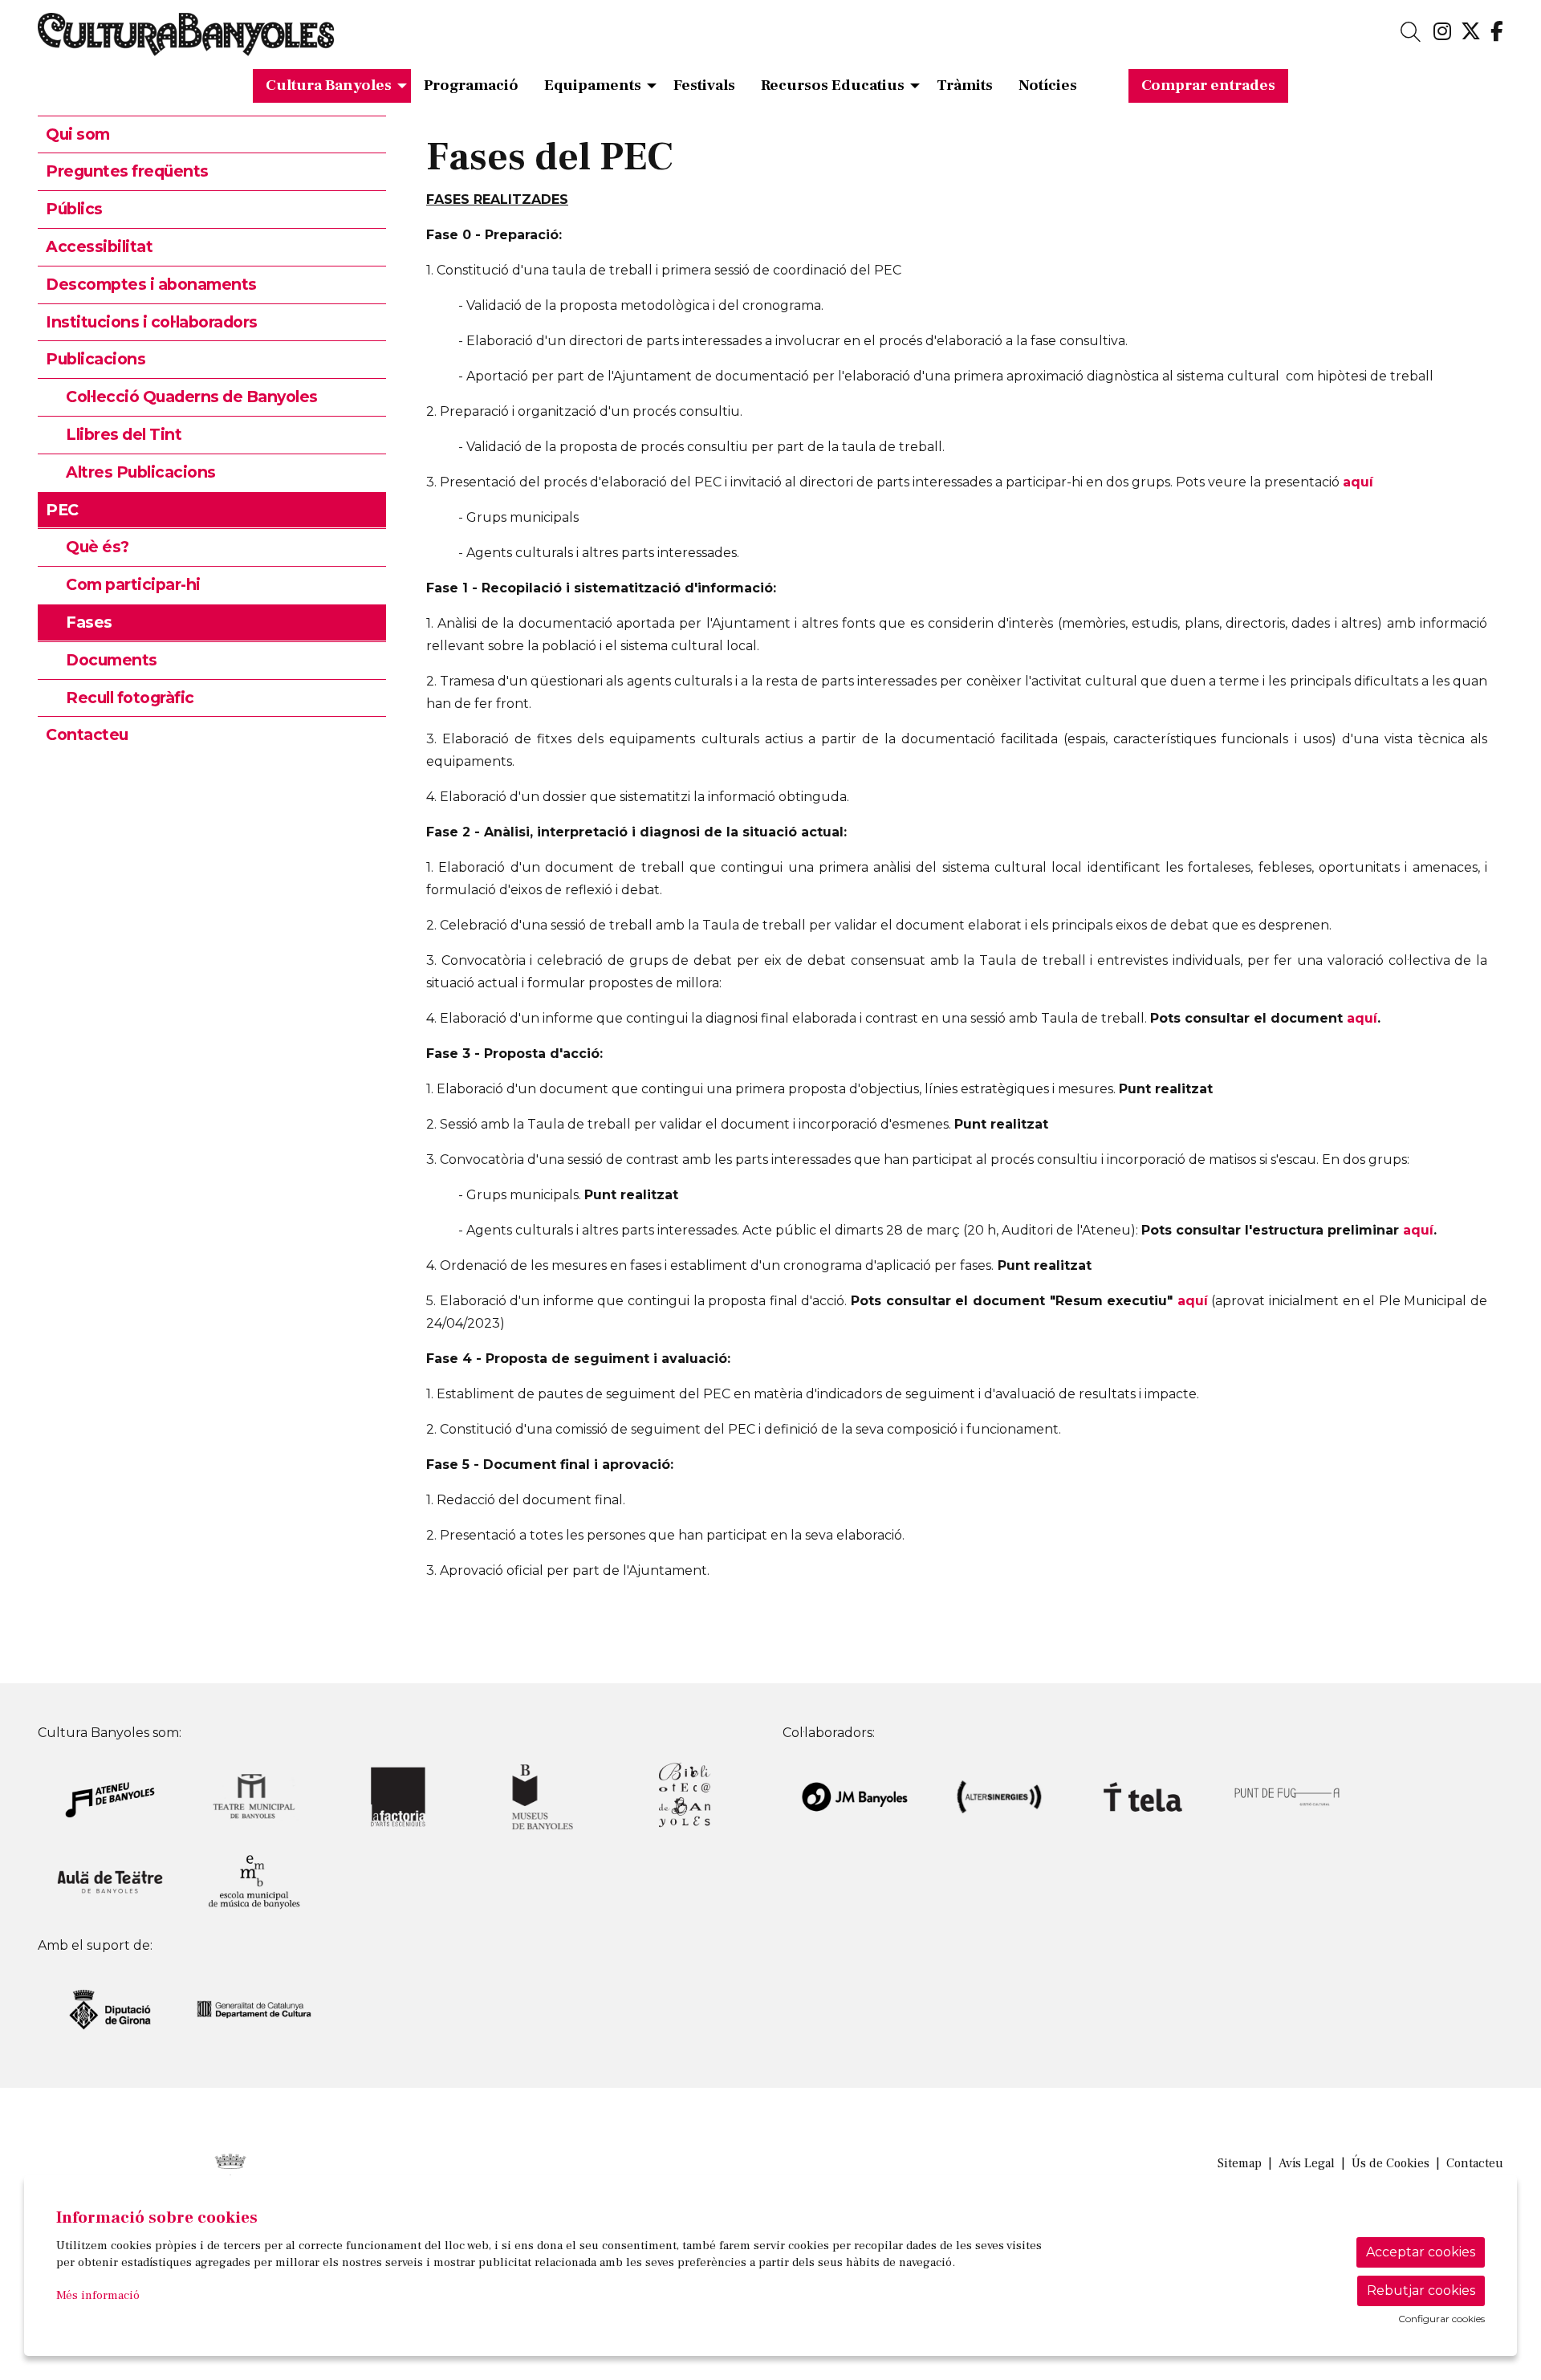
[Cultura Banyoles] (274, 41)
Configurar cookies (1441, 2319)
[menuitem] (1442, 32)
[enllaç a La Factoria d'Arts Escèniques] (398, 1796)
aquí (1358, 482)
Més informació (98, 2295)
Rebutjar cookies (1421, 2290)
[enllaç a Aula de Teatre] (110, 1880)
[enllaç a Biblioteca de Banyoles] (686, 1796)
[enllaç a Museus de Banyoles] (543, 1796)
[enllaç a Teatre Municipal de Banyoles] (254, 1796)
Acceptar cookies (1421, 2252)
